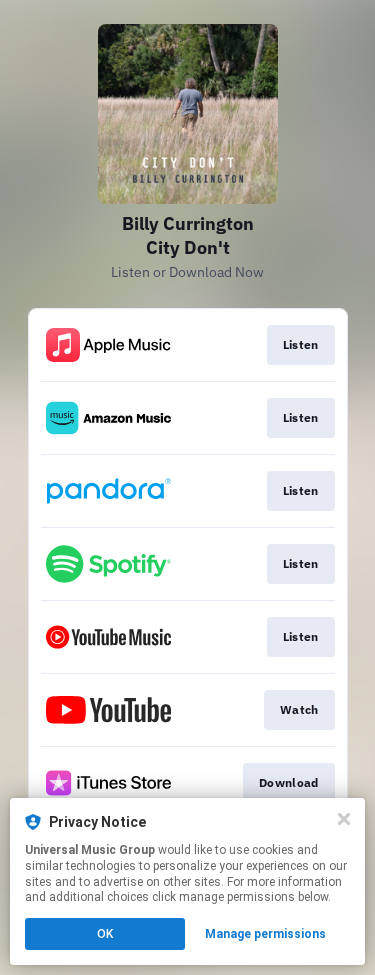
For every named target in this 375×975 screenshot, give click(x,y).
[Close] (344, 819)
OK (105, 934)
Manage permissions (265, 934)
